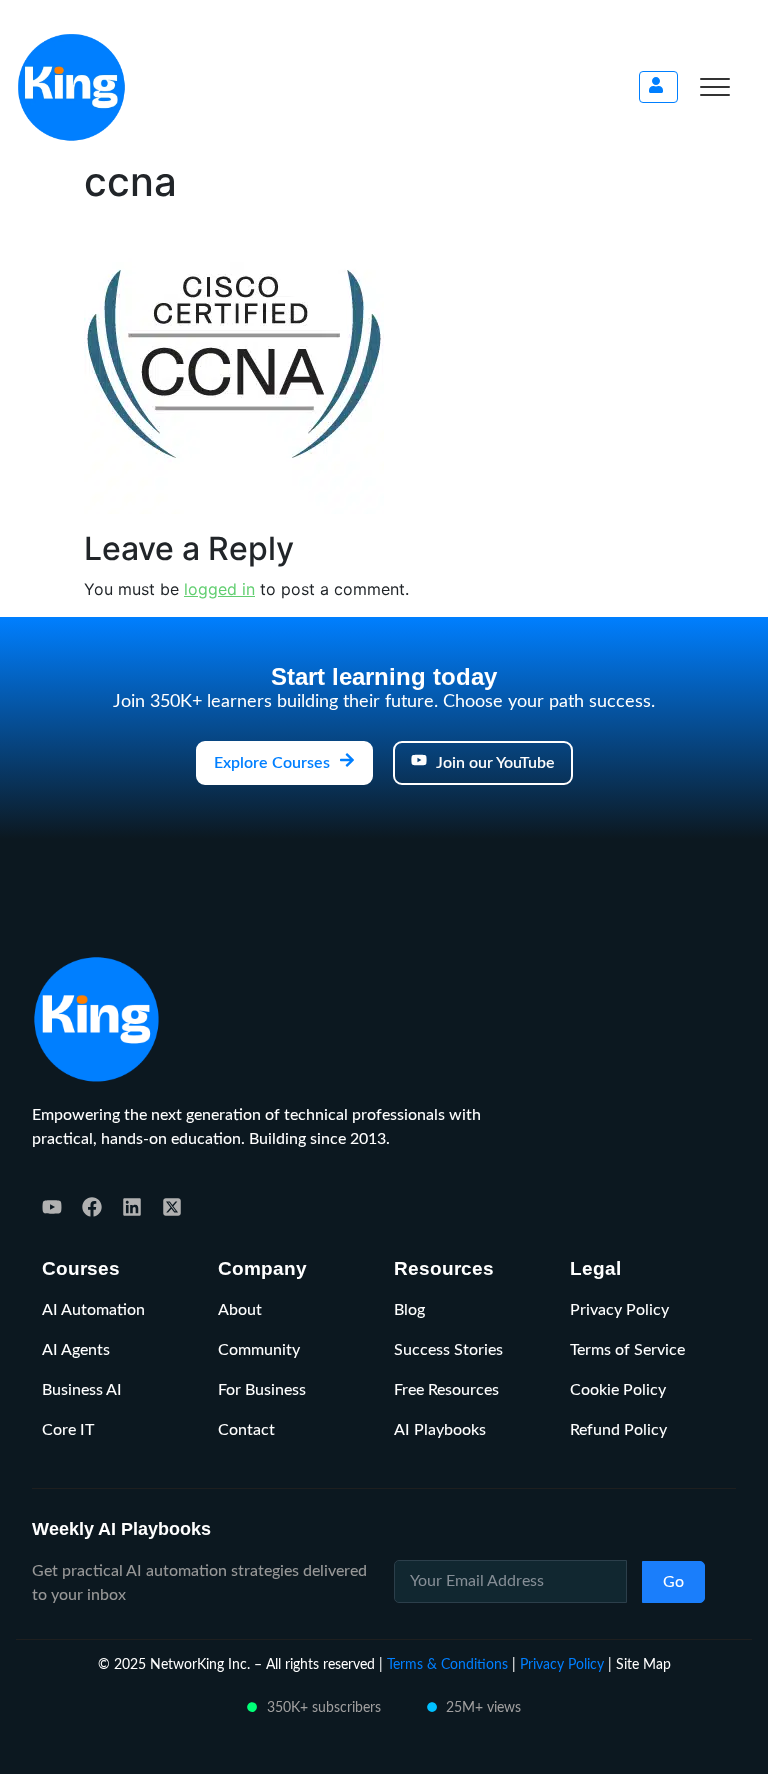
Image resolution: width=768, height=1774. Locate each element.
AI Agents (76, 1350)
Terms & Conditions (447, 1664)
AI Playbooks (440, 1430)
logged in (219, 589)
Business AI (82, 1390)
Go (673, 1582)
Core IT (68, 1430)
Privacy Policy (619, 1310)
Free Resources (446, 1390)
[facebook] (92, 1207)
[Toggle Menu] (715, 87)
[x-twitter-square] (172, 1207)
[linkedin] (132, 1207)
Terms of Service (627, 1350)
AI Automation (93, 1310)
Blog (409, 1310)
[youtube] (52, 1207)
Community (259, 1350)
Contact (246, 1430)
